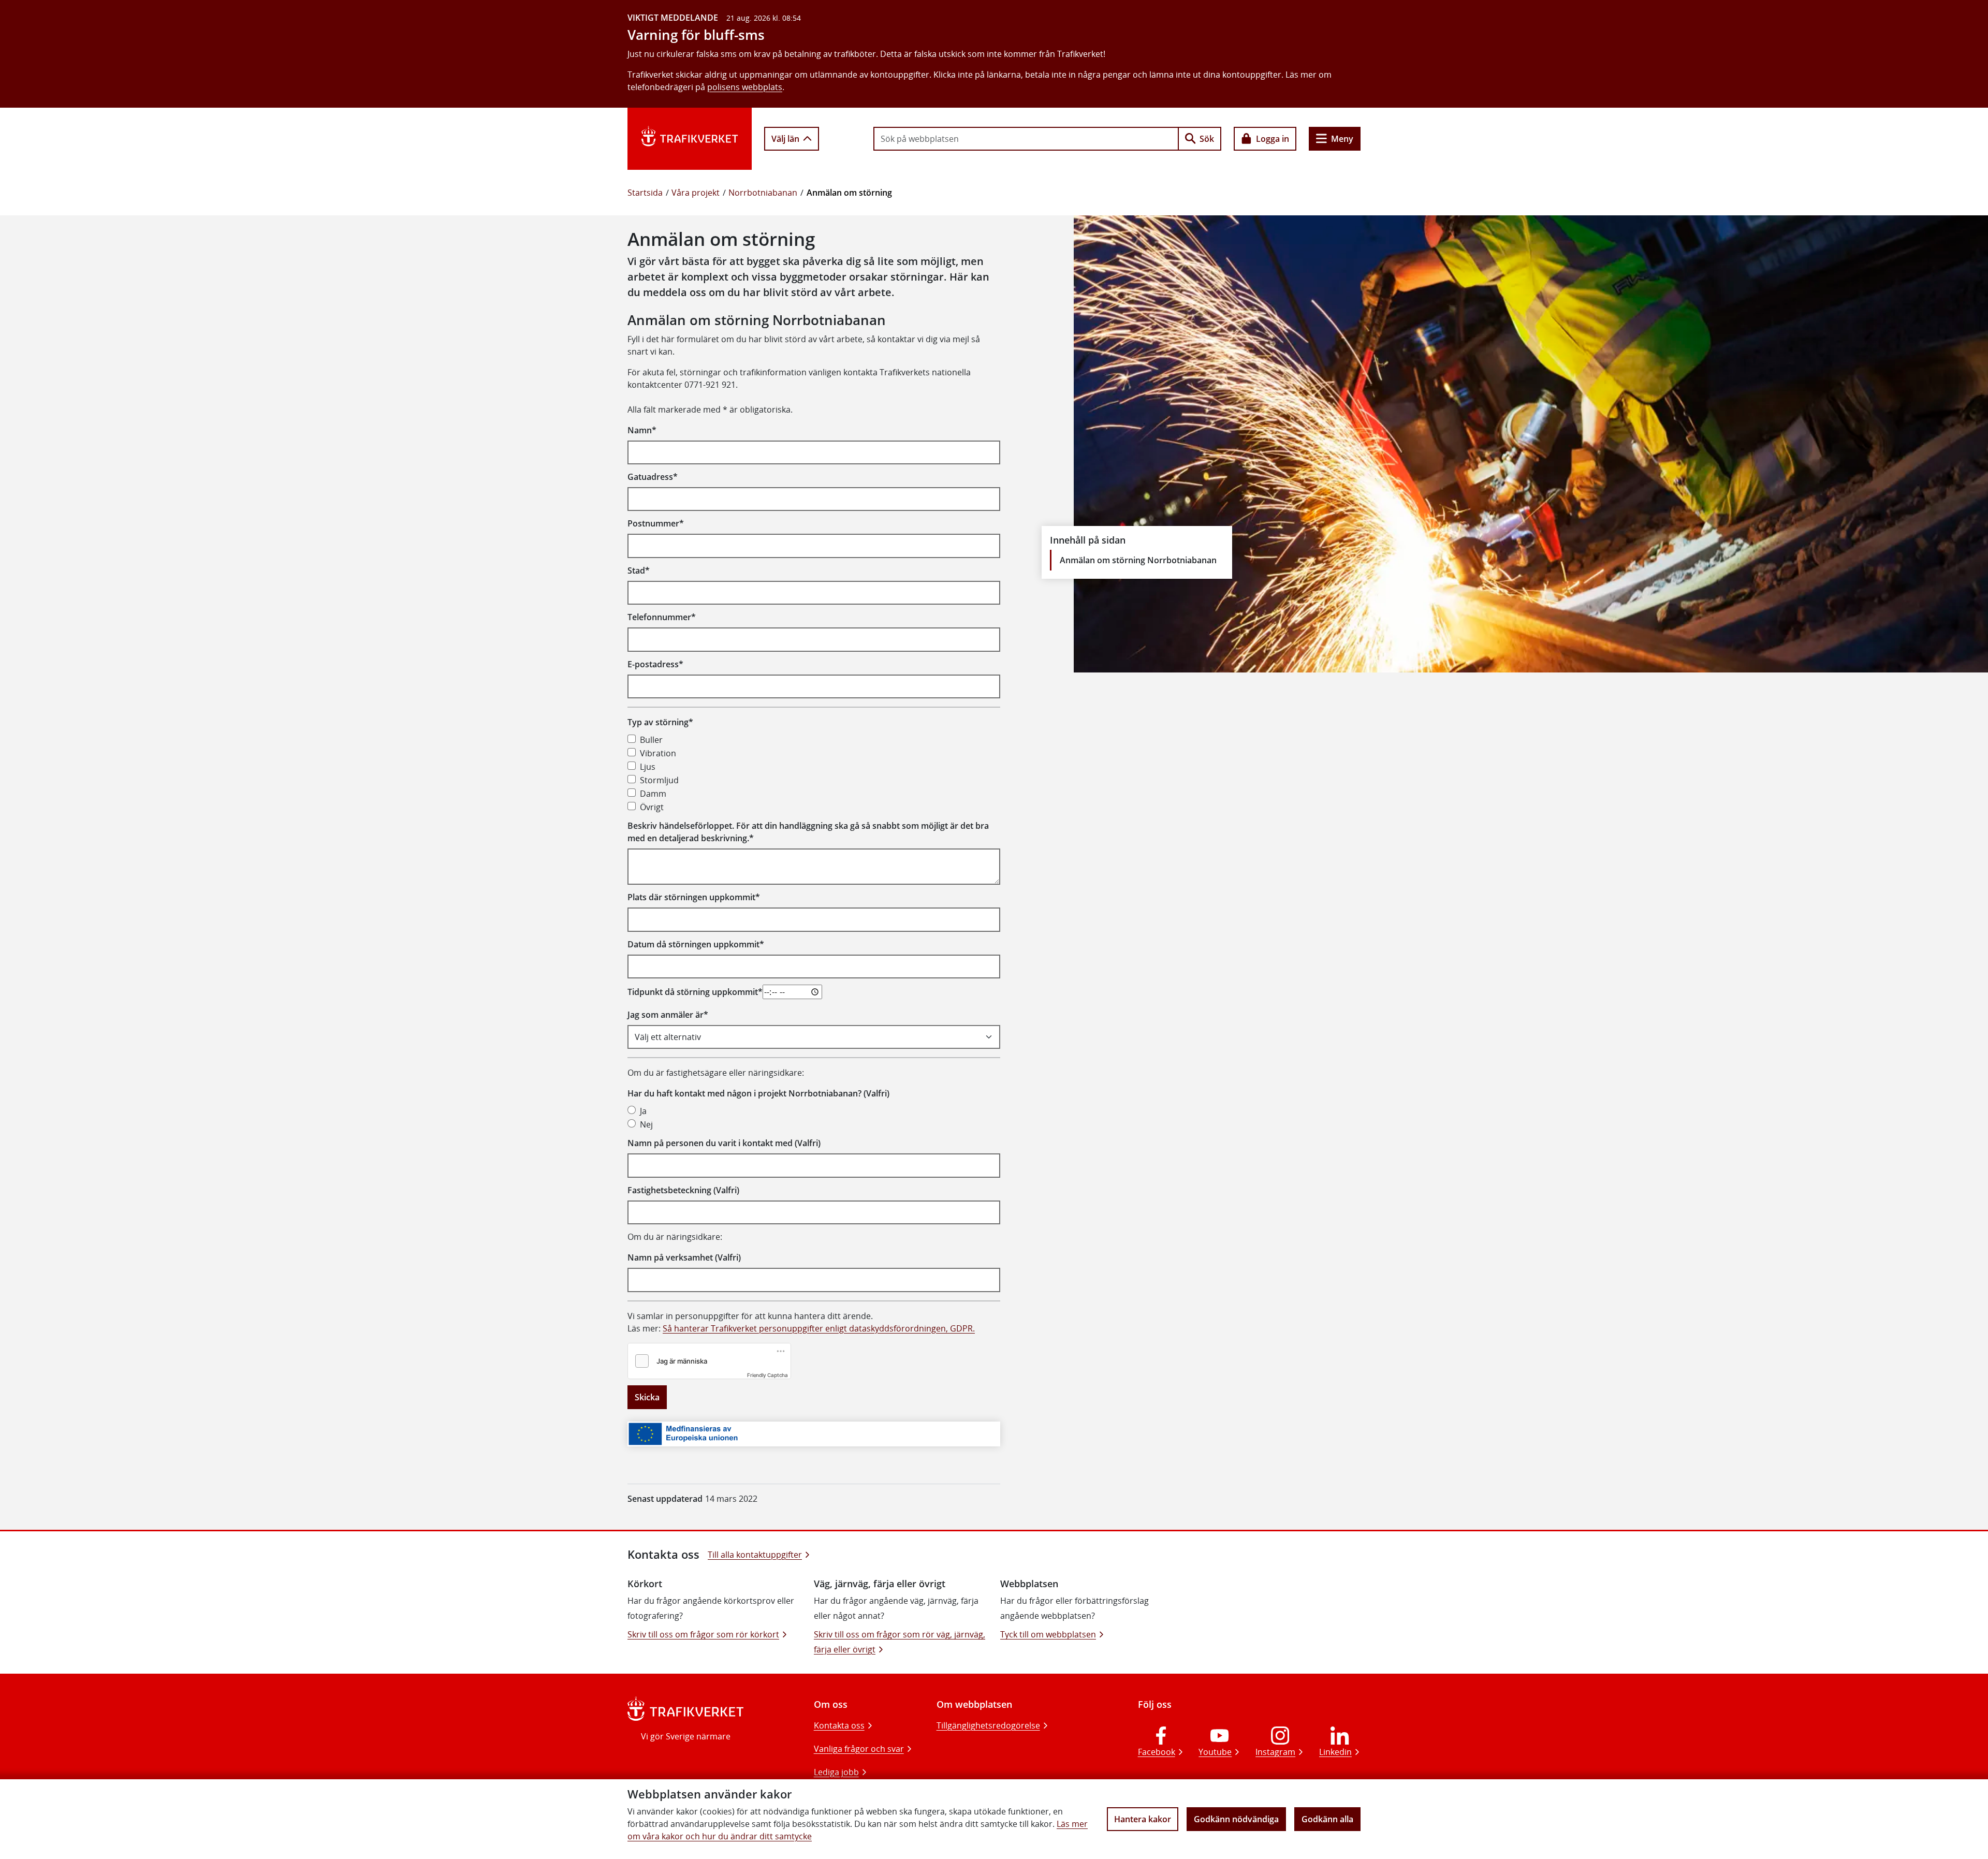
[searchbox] (1026, 139)
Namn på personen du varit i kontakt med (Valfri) (724, 1143)
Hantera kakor (1143, 1819)
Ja (643, 1111)
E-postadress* (655, 664)
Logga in (1273, 139)
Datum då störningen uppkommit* (696, 944)
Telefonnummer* (662, 617)
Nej (646, 1124)
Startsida (645, 193)
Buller (651, 740)
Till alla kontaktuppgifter (755, 1555)
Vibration (658, 753)
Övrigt (652, 807)
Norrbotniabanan (763, 193)
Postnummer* (656, 523)
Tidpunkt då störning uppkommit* (695, 992)
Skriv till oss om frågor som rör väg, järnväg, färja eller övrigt (900, 1642)
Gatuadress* (653, 477)
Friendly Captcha (768, 1375)
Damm (653, 794)
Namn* (642, 430)
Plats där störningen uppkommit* (694, 897)
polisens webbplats (745, 87)
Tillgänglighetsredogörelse (988, 1725)
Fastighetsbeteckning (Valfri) (683, 1190)
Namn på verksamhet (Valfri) (684, 1257)
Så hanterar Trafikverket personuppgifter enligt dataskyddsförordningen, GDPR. (819, 1328)
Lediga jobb (836, 1772)
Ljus (648, 767)
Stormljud (659, 780)
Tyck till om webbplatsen (1048, 1634)
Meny (1342, 139)
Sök (1207, 139)
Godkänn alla (1327, 1819)
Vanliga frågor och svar (859, 1749)
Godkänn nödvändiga (1236, 1819)
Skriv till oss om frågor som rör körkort (703, 1634)
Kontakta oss (839, 1725)
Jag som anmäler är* (668, 1015)
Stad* (639, 570)
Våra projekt (696, 193)
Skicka (647, 1397)
